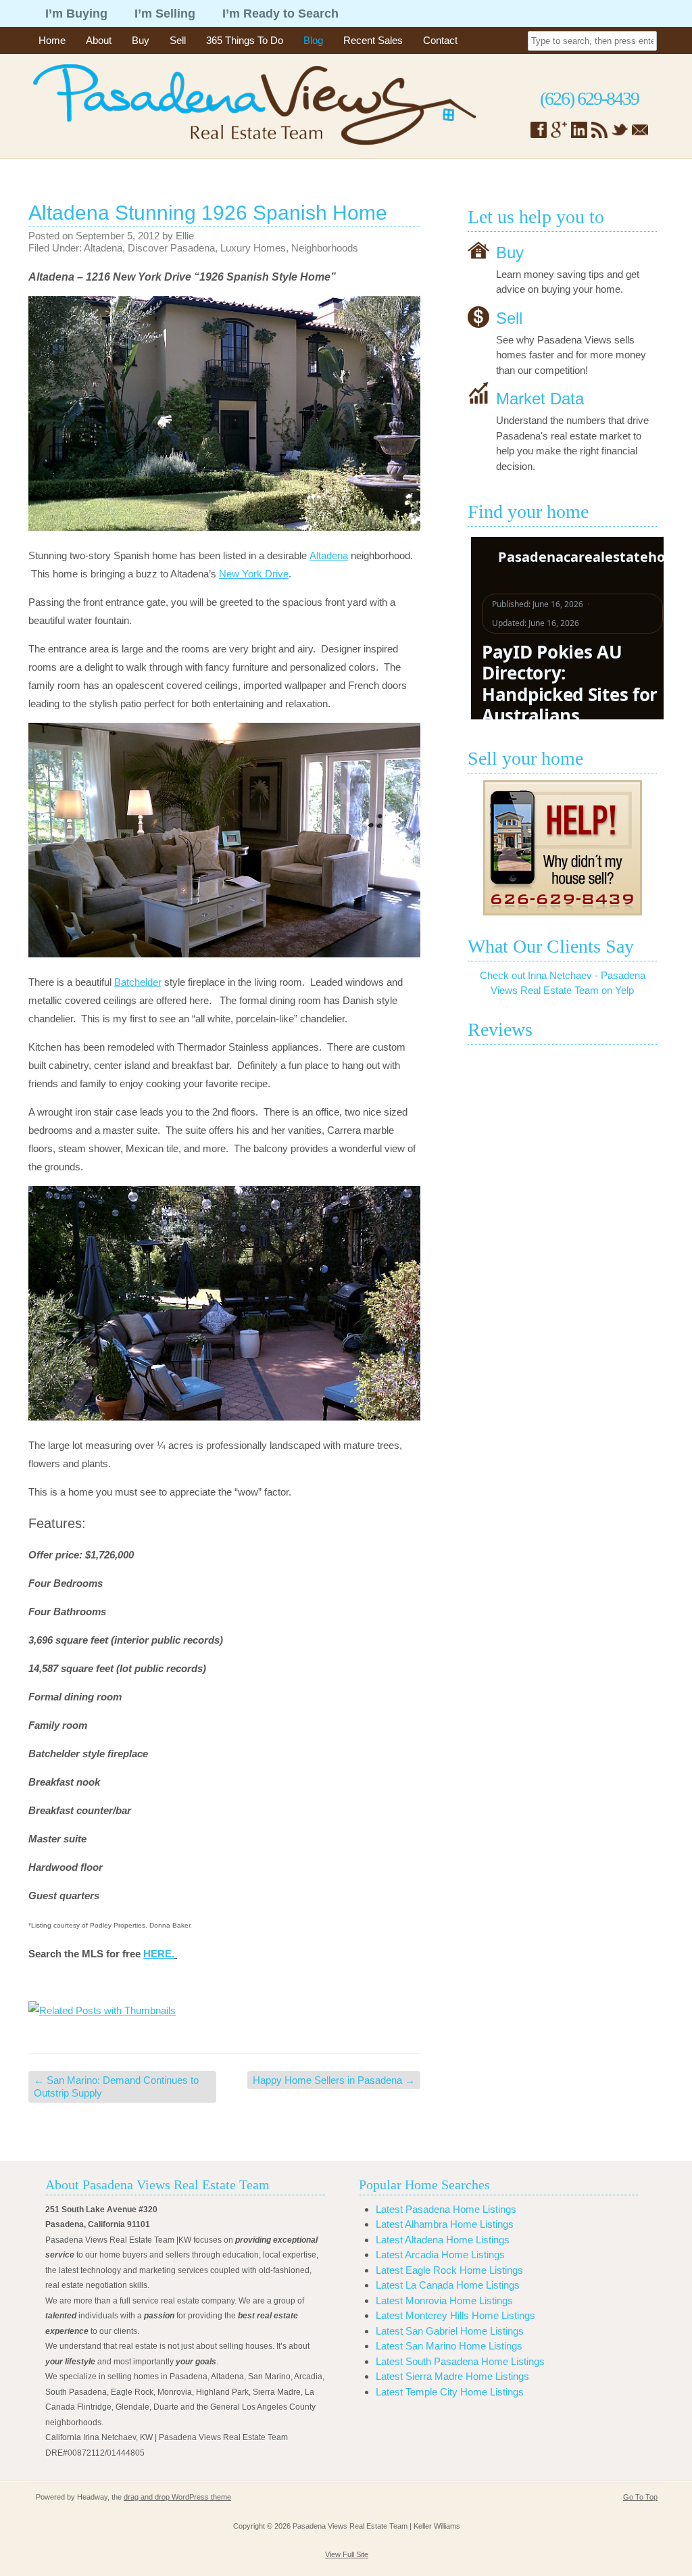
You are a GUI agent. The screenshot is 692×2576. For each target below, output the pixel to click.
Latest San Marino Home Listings (449, 2346)
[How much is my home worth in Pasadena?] (562, 848)
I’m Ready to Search (280, 14)
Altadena (103, 248)
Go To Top (640, 2497)
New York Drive (254, 574)
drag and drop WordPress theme (177, 2497)
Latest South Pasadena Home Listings (460, 2361)
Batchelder (138, 982)
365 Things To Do (245, 40)
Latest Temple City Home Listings (450, 2392)
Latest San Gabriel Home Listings (450, 2331)
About (99, 40)
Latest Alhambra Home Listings (445, 2224)
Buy (141, 40)
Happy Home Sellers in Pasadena (334, 2080)
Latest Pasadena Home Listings (446, 2209)
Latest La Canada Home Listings (448, 2285)
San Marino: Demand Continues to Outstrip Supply (116, 2087)
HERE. (159, 1954)
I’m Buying (76, 14)
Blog (313, 40)
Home (52, 40)
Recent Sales (373, 40)
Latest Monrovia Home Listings (444, 2300)
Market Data (540, 399)
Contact (440, 40)
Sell (178, 40)
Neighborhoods (325, 248)
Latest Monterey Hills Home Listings (455, 2315)
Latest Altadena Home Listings (443, 2240)
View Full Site (347, 2554)
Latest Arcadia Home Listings (440, 2255)
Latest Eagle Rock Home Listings (449, 2270)
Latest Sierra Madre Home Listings (452, 2376)
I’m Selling (165, 14)
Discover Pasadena (171, 248)
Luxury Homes (253, 248)
